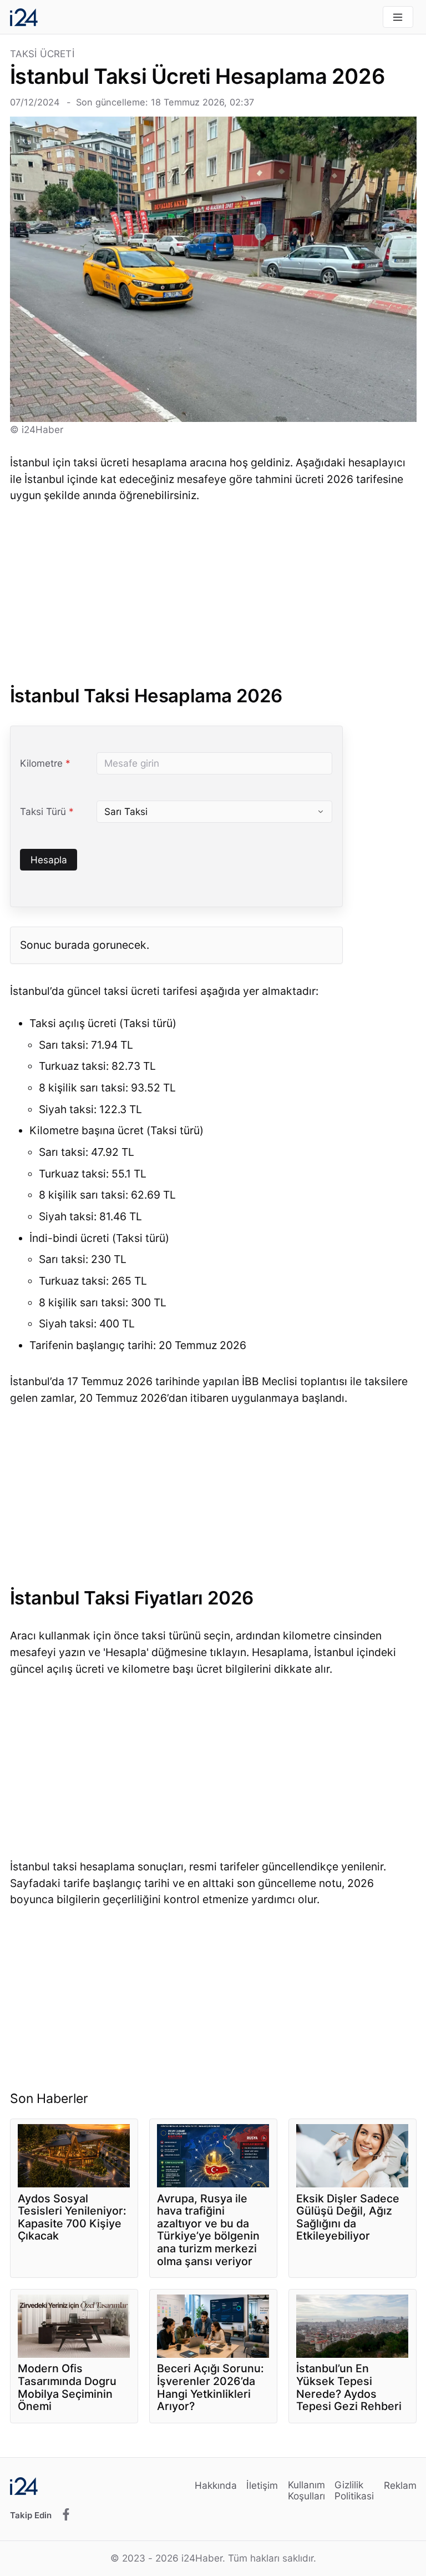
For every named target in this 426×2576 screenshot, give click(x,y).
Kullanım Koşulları (306, 2490)
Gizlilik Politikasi (354, 2490)
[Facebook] (66, 2515)
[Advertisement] (213, 597)
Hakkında (216, 2485)
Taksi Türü (53, 812)
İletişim (262, 2485)
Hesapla (49, 860)
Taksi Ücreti (42, 54)
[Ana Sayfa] (24, 17)
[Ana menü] (398, 17)
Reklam (400, 2485)
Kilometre (53, 763)
